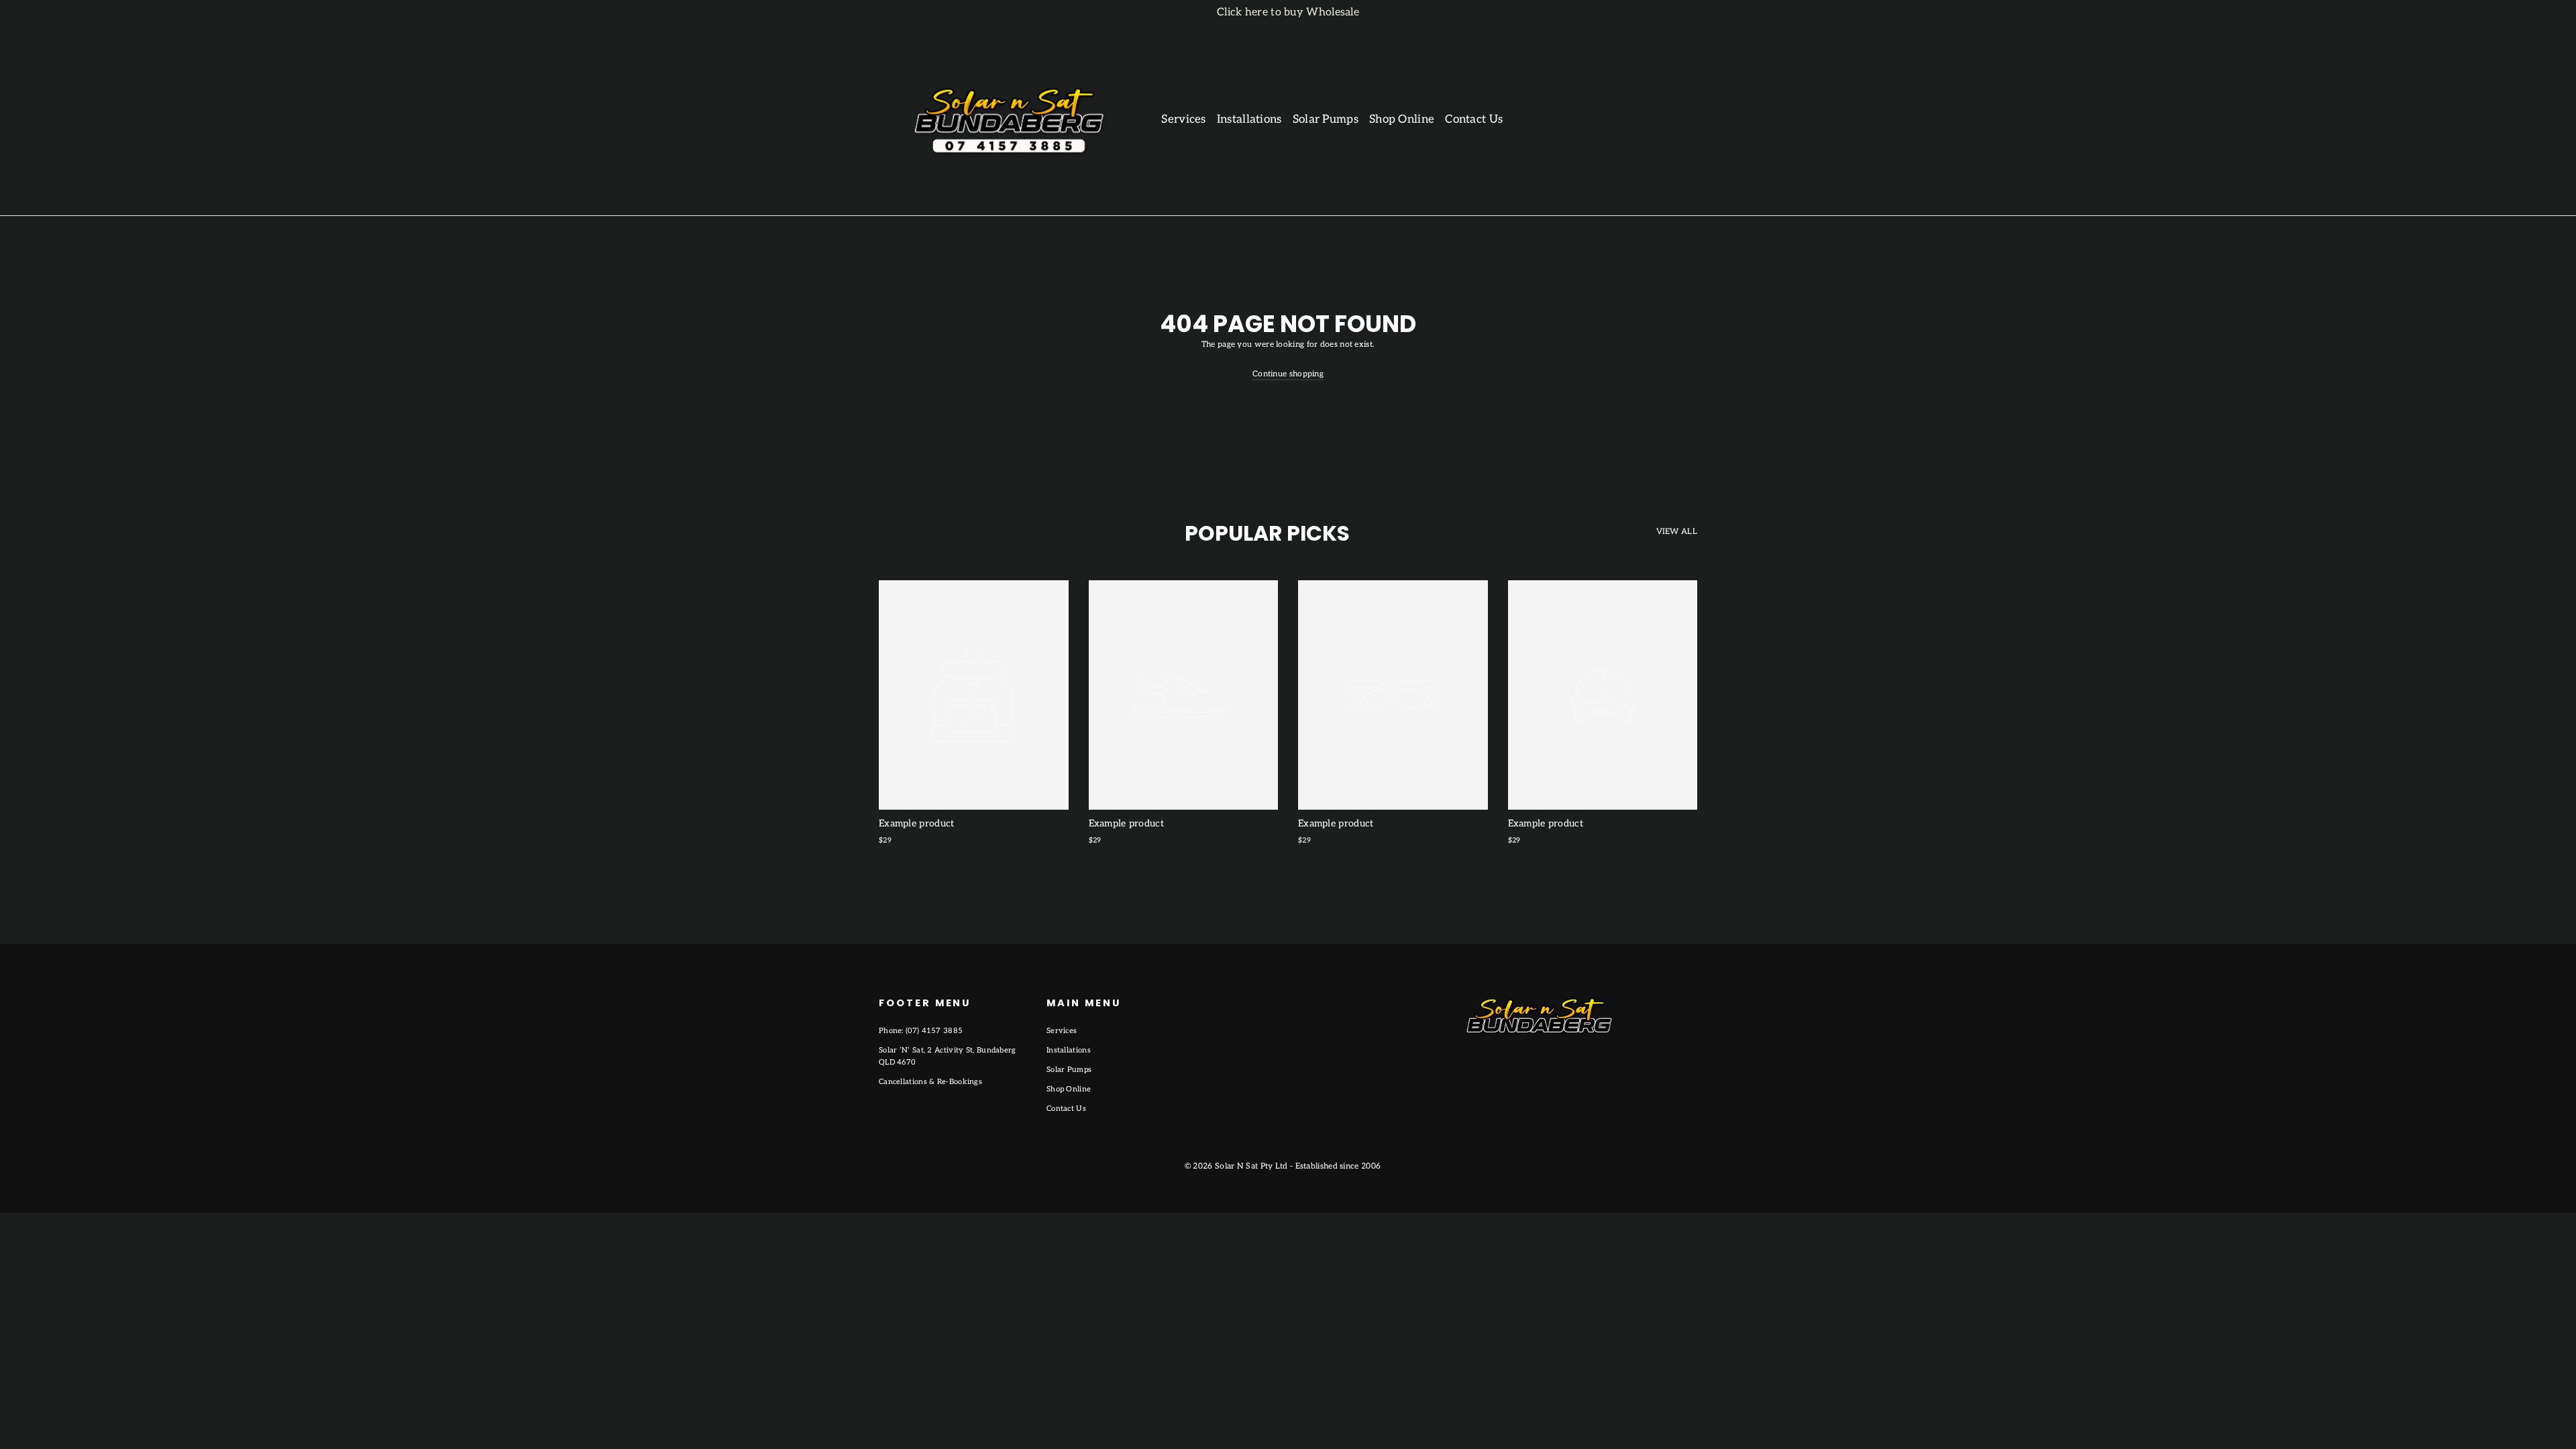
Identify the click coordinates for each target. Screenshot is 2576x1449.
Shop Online (1402, 119)
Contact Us (1474, 119)
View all (1677, 532)
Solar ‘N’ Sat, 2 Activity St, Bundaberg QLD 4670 (948, 1056)
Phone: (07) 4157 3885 (921, 1031)
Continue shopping (1288, 374)
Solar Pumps (1326, 119)
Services (1183, 119)
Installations (1249, 119)
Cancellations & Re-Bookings (930, 1082)
